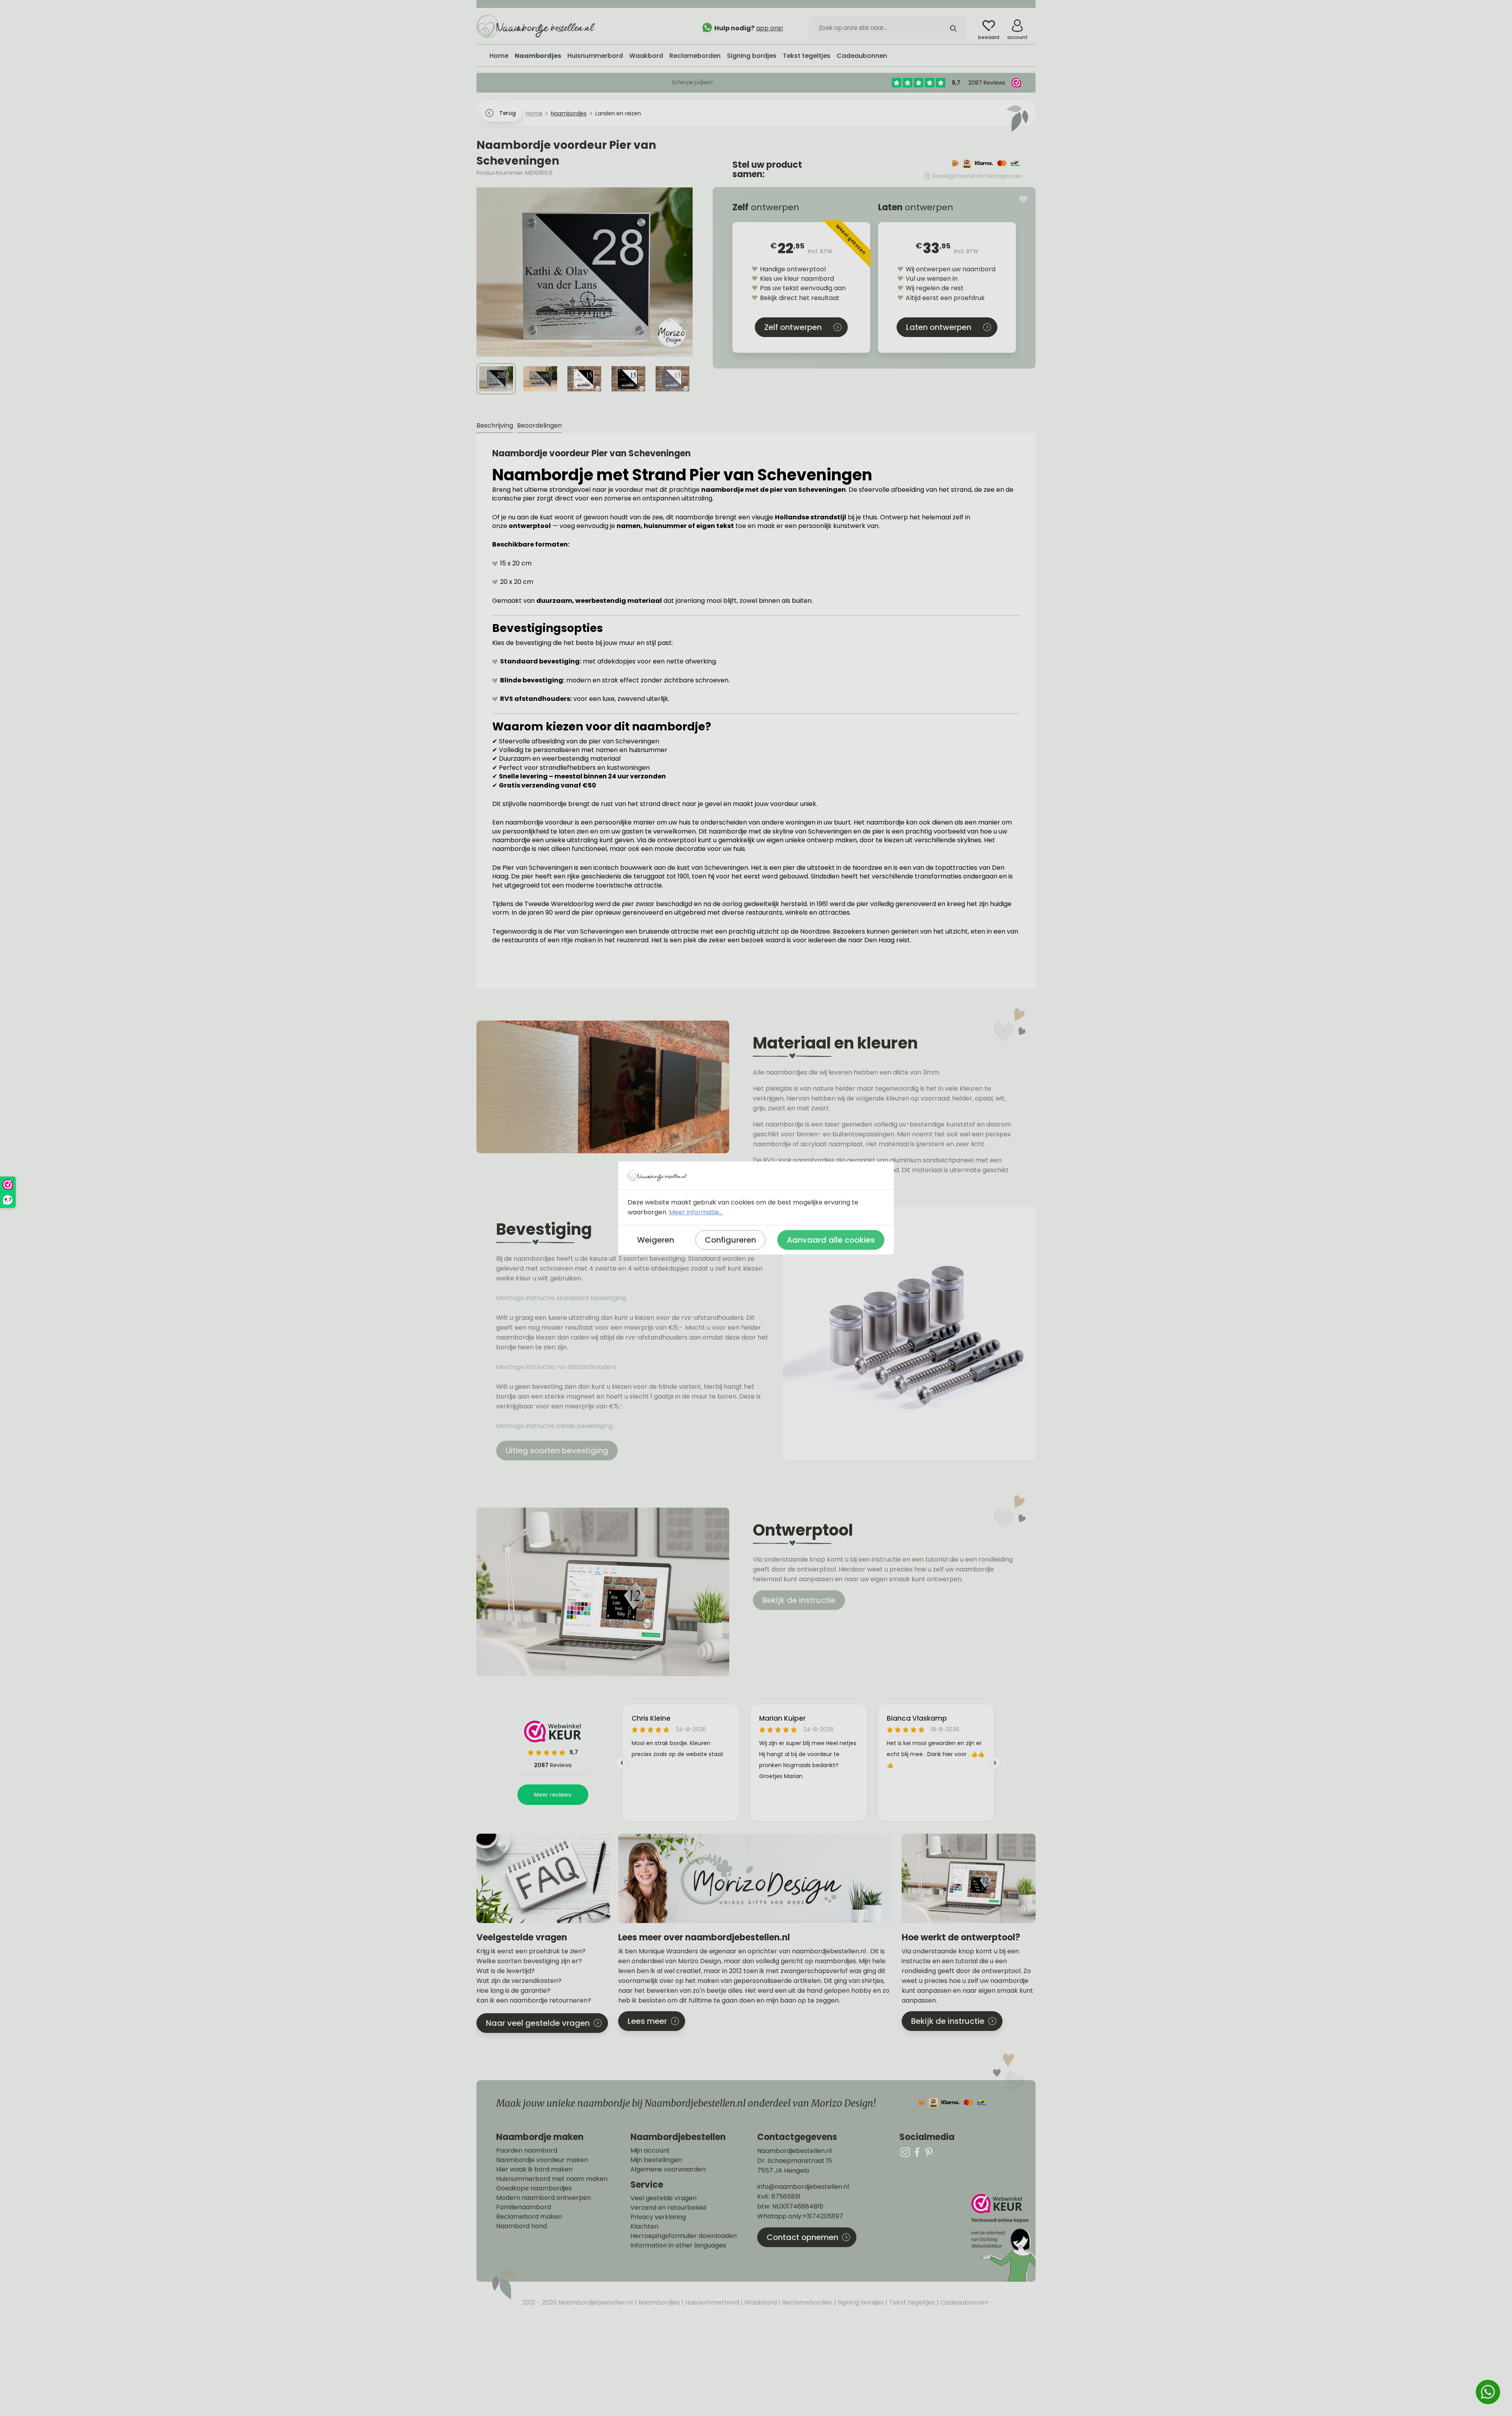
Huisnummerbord (711, 2302)
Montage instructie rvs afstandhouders (557, 1367)
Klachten (644, 2227)
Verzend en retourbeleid (668, 2208)
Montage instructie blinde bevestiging (555, 1426)
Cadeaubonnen (964, 2302)
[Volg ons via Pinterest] (929, 2152)
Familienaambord (523, 2207)
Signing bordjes (860, 2302)
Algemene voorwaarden (668, 2170)
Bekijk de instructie (799, 1600)
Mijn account (650, 2151)
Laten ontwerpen (939, 327)
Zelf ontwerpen (793, 327)
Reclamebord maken (529, 2217)
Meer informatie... (696, 1212)
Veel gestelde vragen (663, 2198)
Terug (507, 113)
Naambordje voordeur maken (542, 2160)
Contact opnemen (802, 2237)
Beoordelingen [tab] (539, 425)
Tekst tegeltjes (911, 2302)
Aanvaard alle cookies (831, 1240)
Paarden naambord (527, 2151)
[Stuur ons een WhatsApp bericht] (1488, 2392)
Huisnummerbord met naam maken (552, 2179)
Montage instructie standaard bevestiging (561, 1298)
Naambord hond (522, 2226)
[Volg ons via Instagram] (905, 2152)
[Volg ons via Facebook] (917, 2152)
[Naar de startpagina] (535, 26)
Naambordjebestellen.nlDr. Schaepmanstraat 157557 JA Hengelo (795, 2161)
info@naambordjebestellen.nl (803, 2187)
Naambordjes (658, 2302)
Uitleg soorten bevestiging (557, 1451)
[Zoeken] (953, 28)
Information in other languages (678, 2246)
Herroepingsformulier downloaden (684, 2236)
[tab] (495, 426)
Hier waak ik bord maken (534, 2170)
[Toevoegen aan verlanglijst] (1023, 199)
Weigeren (656, 1240)
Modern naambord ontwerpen (544, 2198)
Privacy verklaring (658, 2217)
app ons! (770, 28)
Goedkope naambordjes (534, 2188)
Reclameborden (806, 2302)
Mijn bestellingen (656, 2160)
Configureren (730, 1240)
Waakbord (760, 2302)
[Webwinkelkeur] (1002, 2238)
